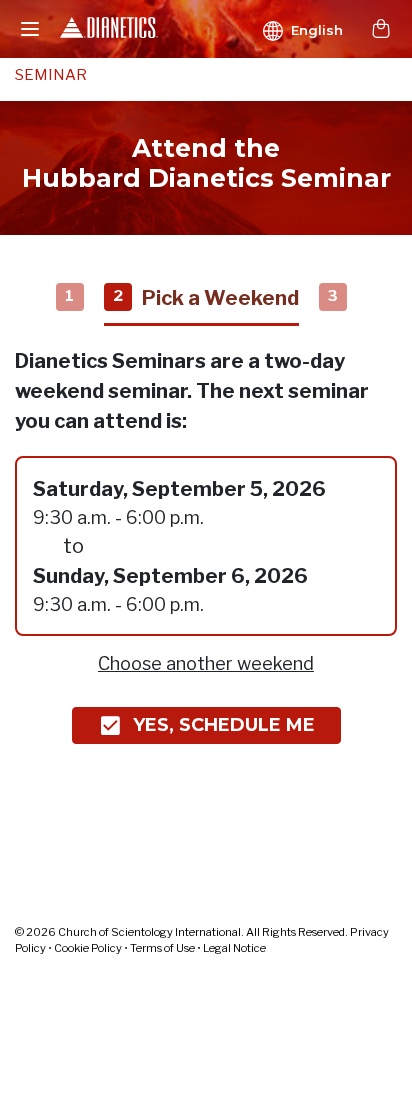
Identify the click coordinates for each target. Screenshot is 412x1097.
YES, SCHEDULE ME (224, 725)
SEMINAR (51, 75)
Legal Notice (234, 948)
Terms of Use (162, 948)
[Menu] (30, 29)
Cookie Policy (88, 948)
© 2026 (182, 932)
